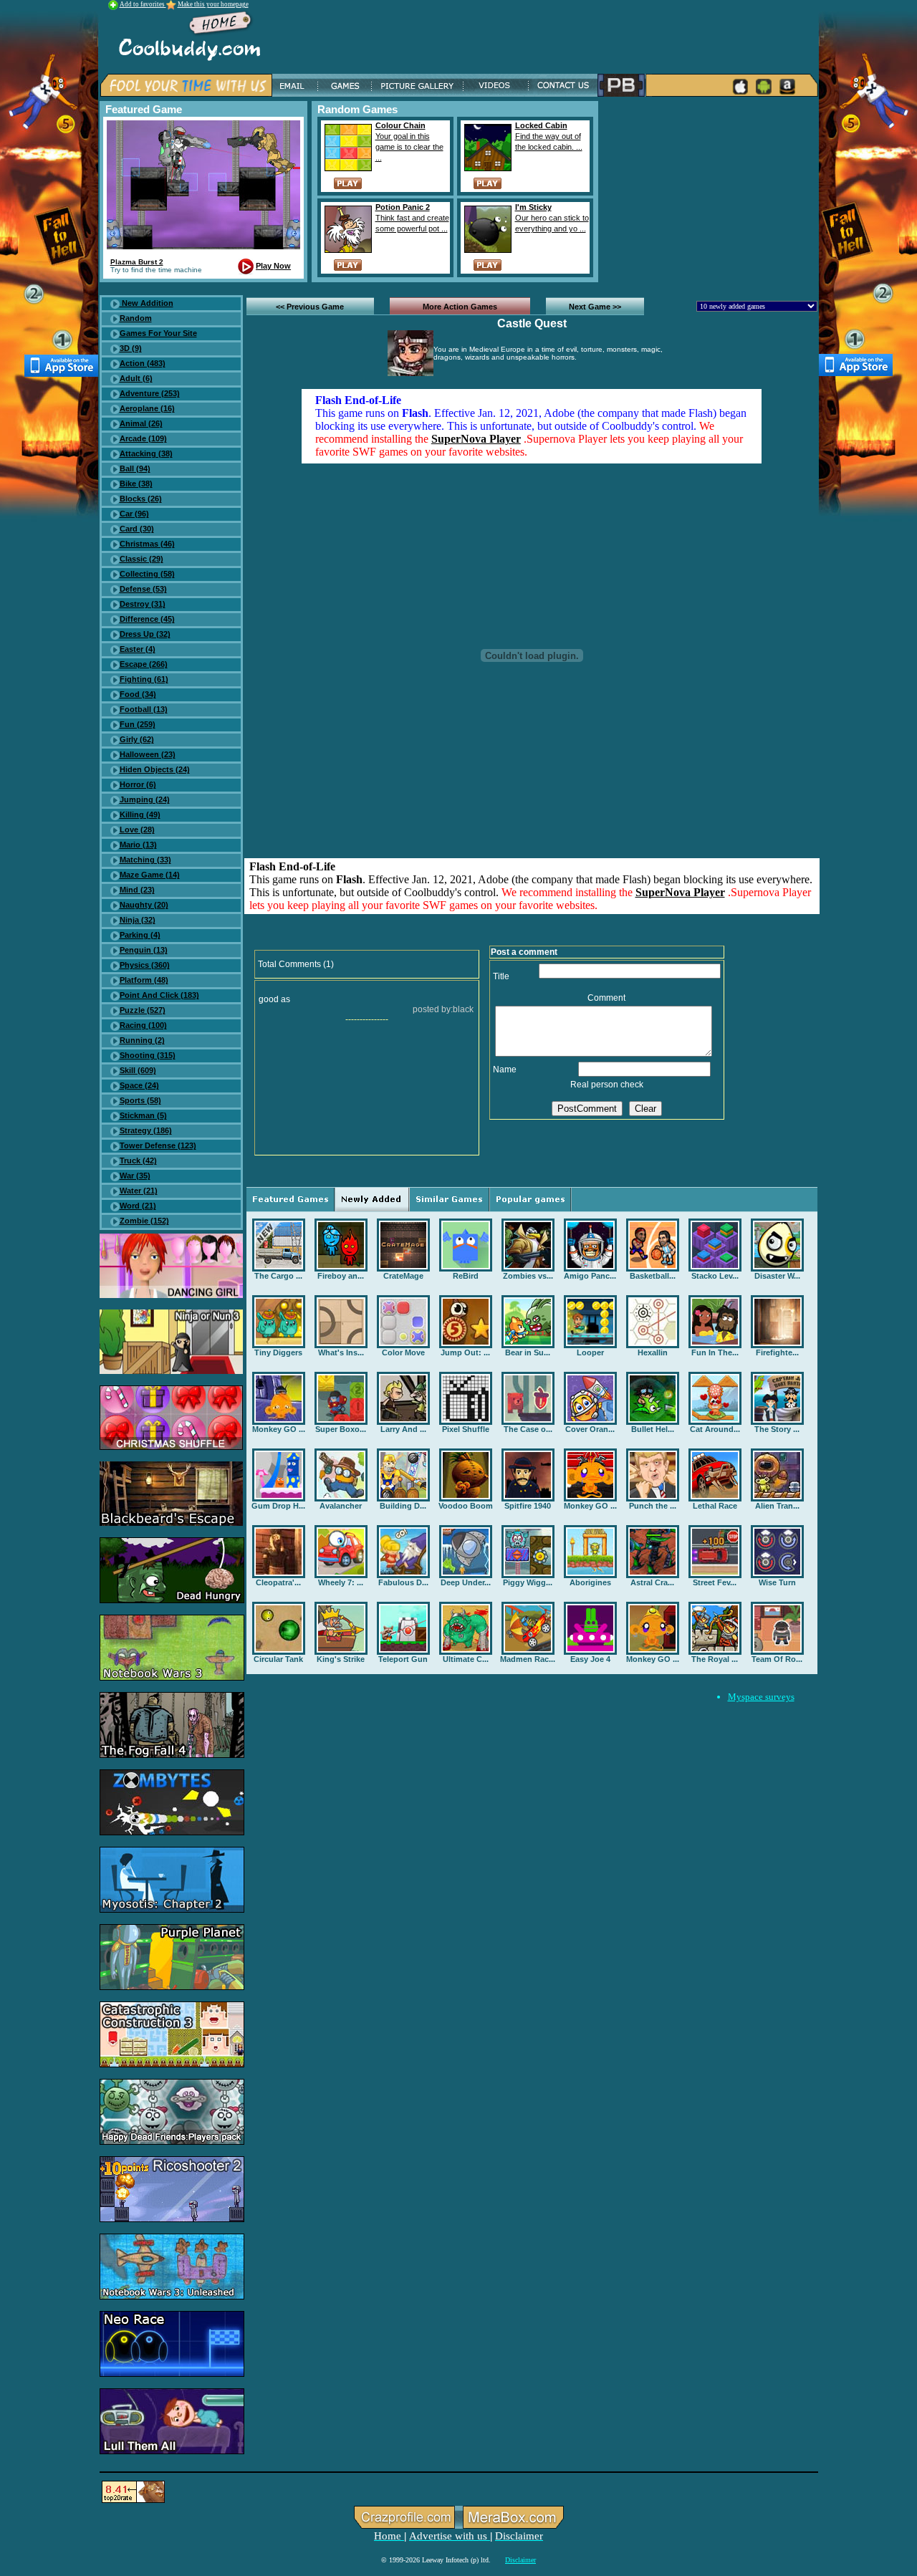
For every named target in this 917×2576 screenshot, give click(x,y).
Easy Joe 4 (590, 1659)
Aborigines (590, 1582)
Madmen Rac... (528, 1659)
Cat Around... (715, 1429)
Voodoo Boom (466, 1506)
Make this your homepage (213, 4)
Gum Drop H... (278, 1506)
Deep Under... (466, 1582)
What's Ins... (341, 1352)
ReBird (466, 1276)
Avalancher (341, 1506)
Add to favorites (143, 4)
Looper (590, 1352)
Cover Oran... (590, 1429)
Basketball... (653, 1276)
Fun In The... (715, 1352)
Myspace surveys (761, 1697)
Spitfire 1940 (528, 1506)
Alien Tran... (777, 1506)
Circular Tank (278, 1659)
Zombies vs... (528, 1276)
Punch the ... (653, 1506)
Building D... (403, 1506)
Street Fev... (715, 1582)
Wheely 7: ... (341, 1582)
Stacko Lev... (715, 1276)
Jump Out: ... (465, 1352)
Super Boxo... (341, 1429)
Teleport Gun (403, 1659)
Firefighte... (777, 1352)
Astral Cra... (652, 1582)
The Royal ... (715, 1659)
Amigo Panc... (590, 1276)
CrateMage (403, 1276)
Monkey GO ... (279, 1429)
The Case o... (528, 1429)
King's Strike (341, 1659)
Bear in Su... (528, 1352)
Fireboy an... (341, 1276)
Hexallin (653, 1352)
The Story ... (777, 1429)
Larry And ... (403, 1429)
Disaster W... (777, 1276)
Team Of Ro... (777, 1659)
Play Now (273, 266)
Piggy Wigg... (528, 1582)
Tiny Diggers (278, 1352)
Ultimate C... (466, 1659)
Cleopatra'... (278, 1582)
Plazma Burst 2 (137, 262)
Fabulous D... (403, 1582)
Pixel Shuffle (466, 1429)
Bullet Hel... (653, 1429)
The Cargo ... (278, 1276)
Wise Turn (777, 1582)
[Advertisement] (711, 191)
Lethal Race (715, 1506)
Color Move (403, 1352)
